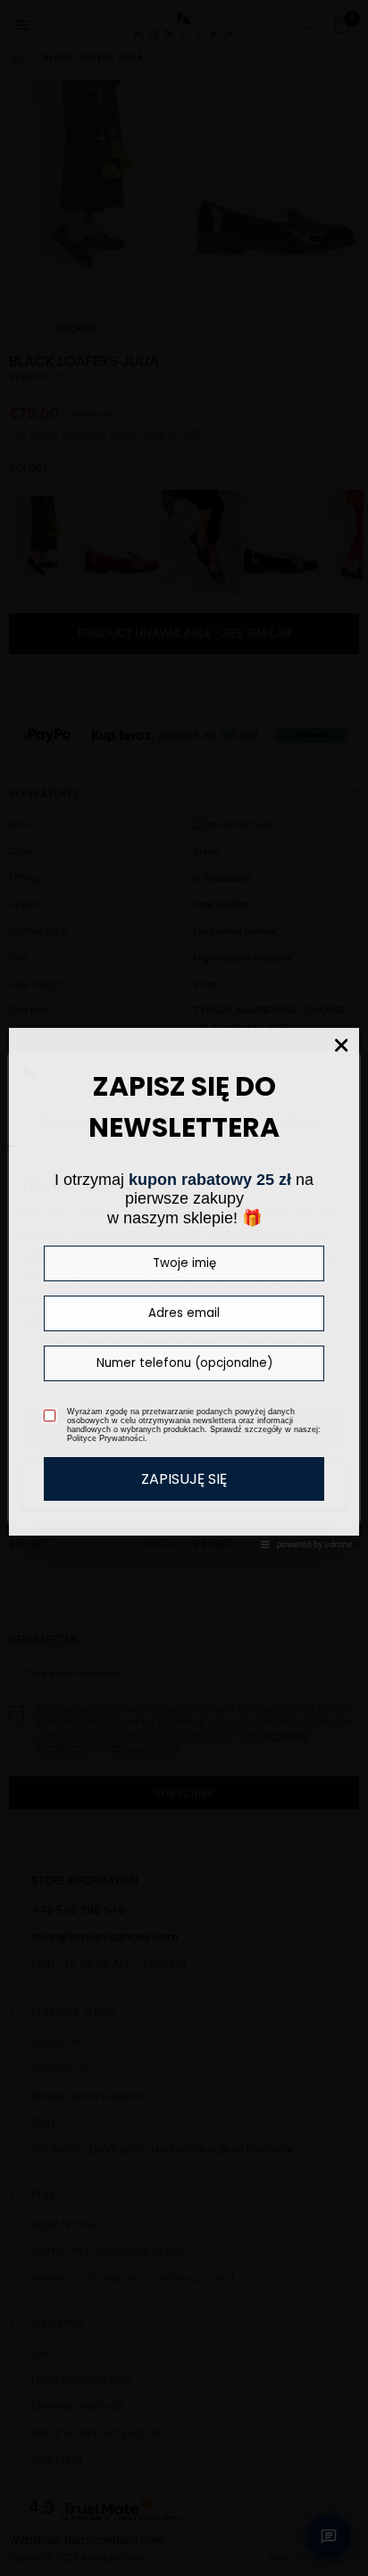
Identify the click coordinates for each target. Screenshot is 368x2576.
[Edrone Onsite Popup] (184, 1288)
